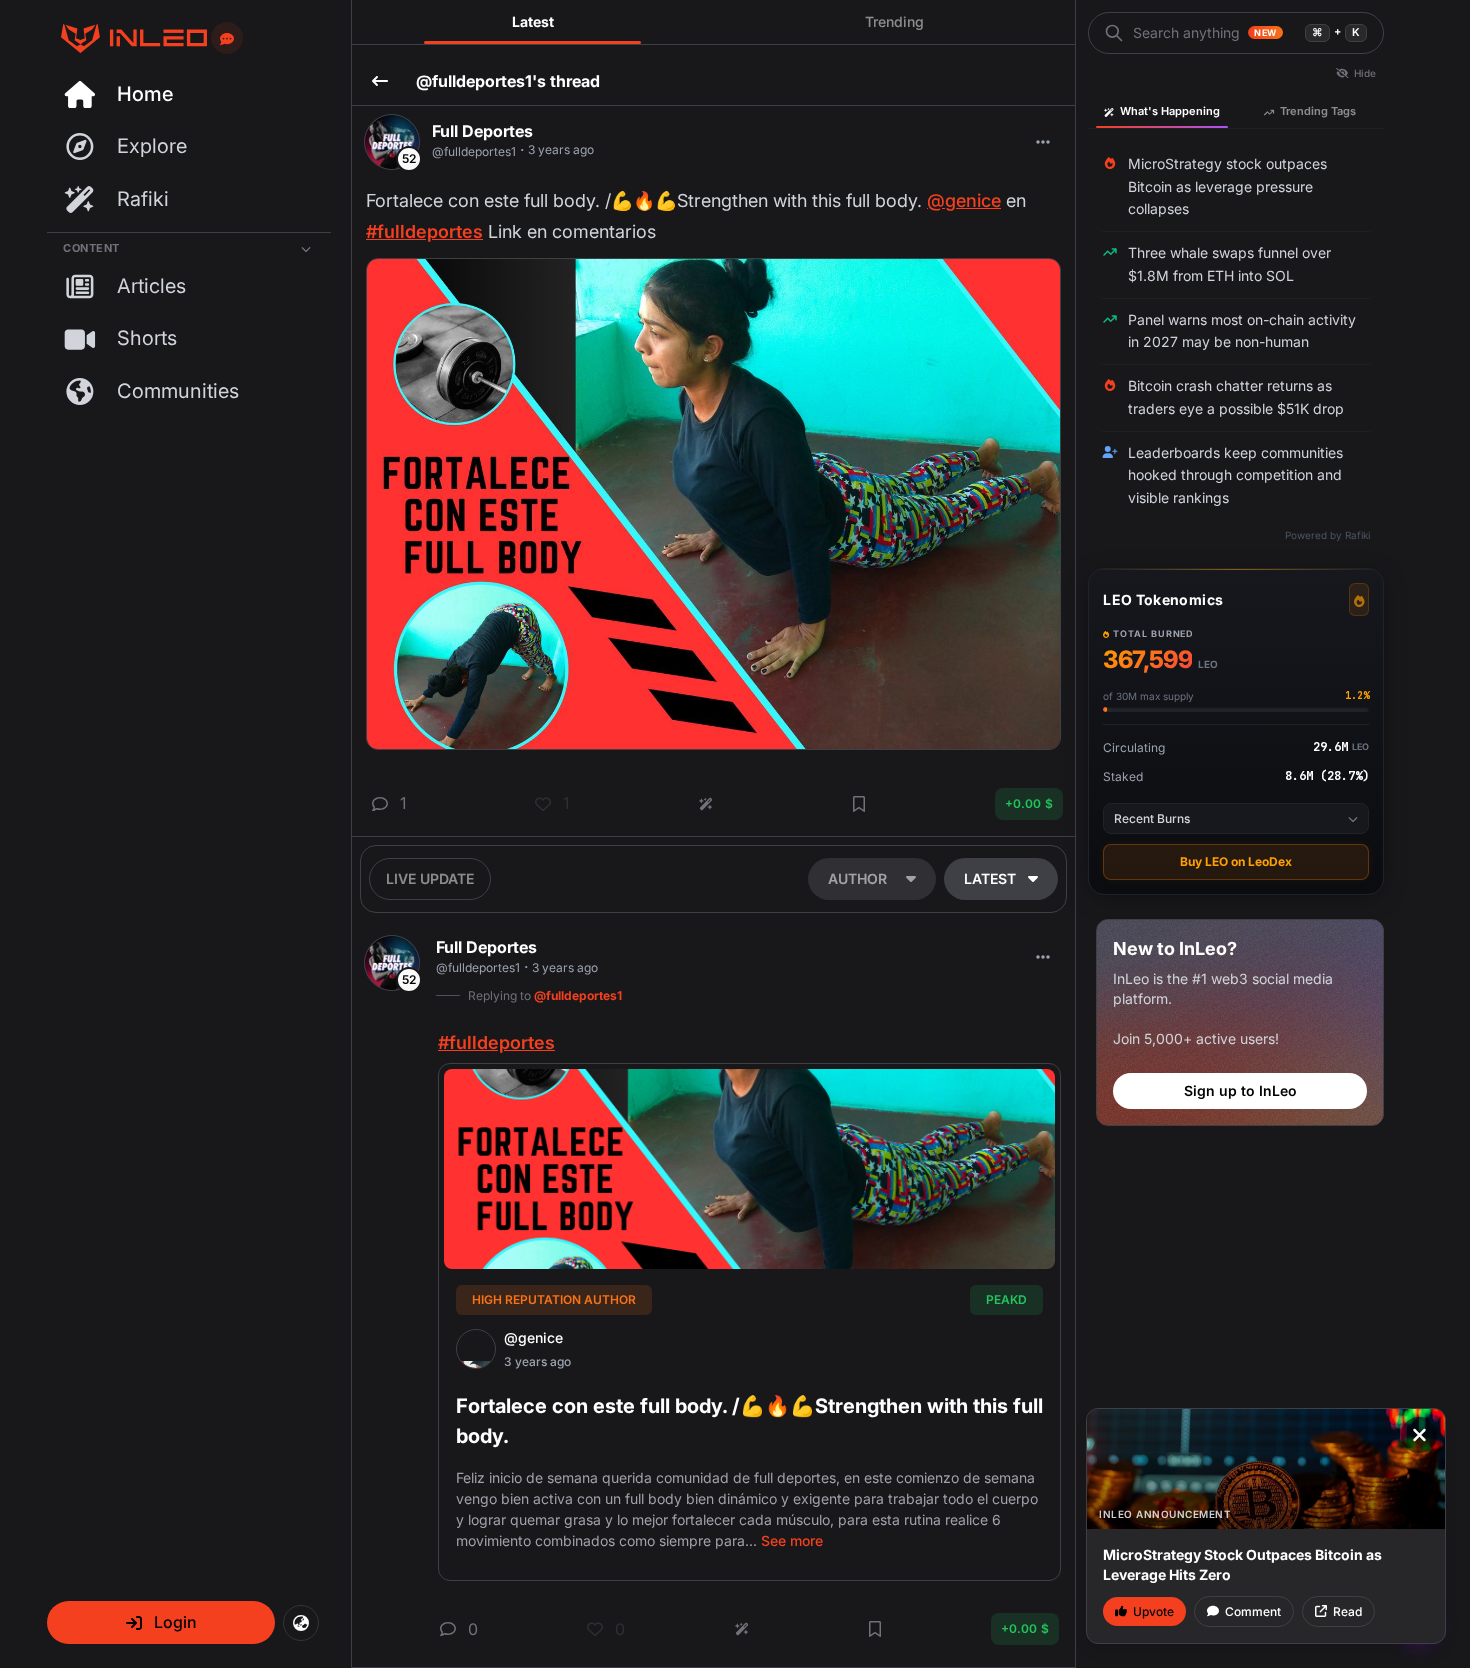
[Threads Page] (127, 38)
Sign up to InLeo (1240, 1090)
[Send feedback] (227, 39)
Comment (1253, 1611)
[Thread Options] (1043, 142)
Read (1347, 1611)
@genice (964, 200)
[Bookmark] (859, 804)
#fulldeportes (424, 231)
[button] (161, 1622)
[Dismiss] (1419, 1435)
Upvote (1153, 1611)
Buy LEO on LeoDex (1236, 861)
